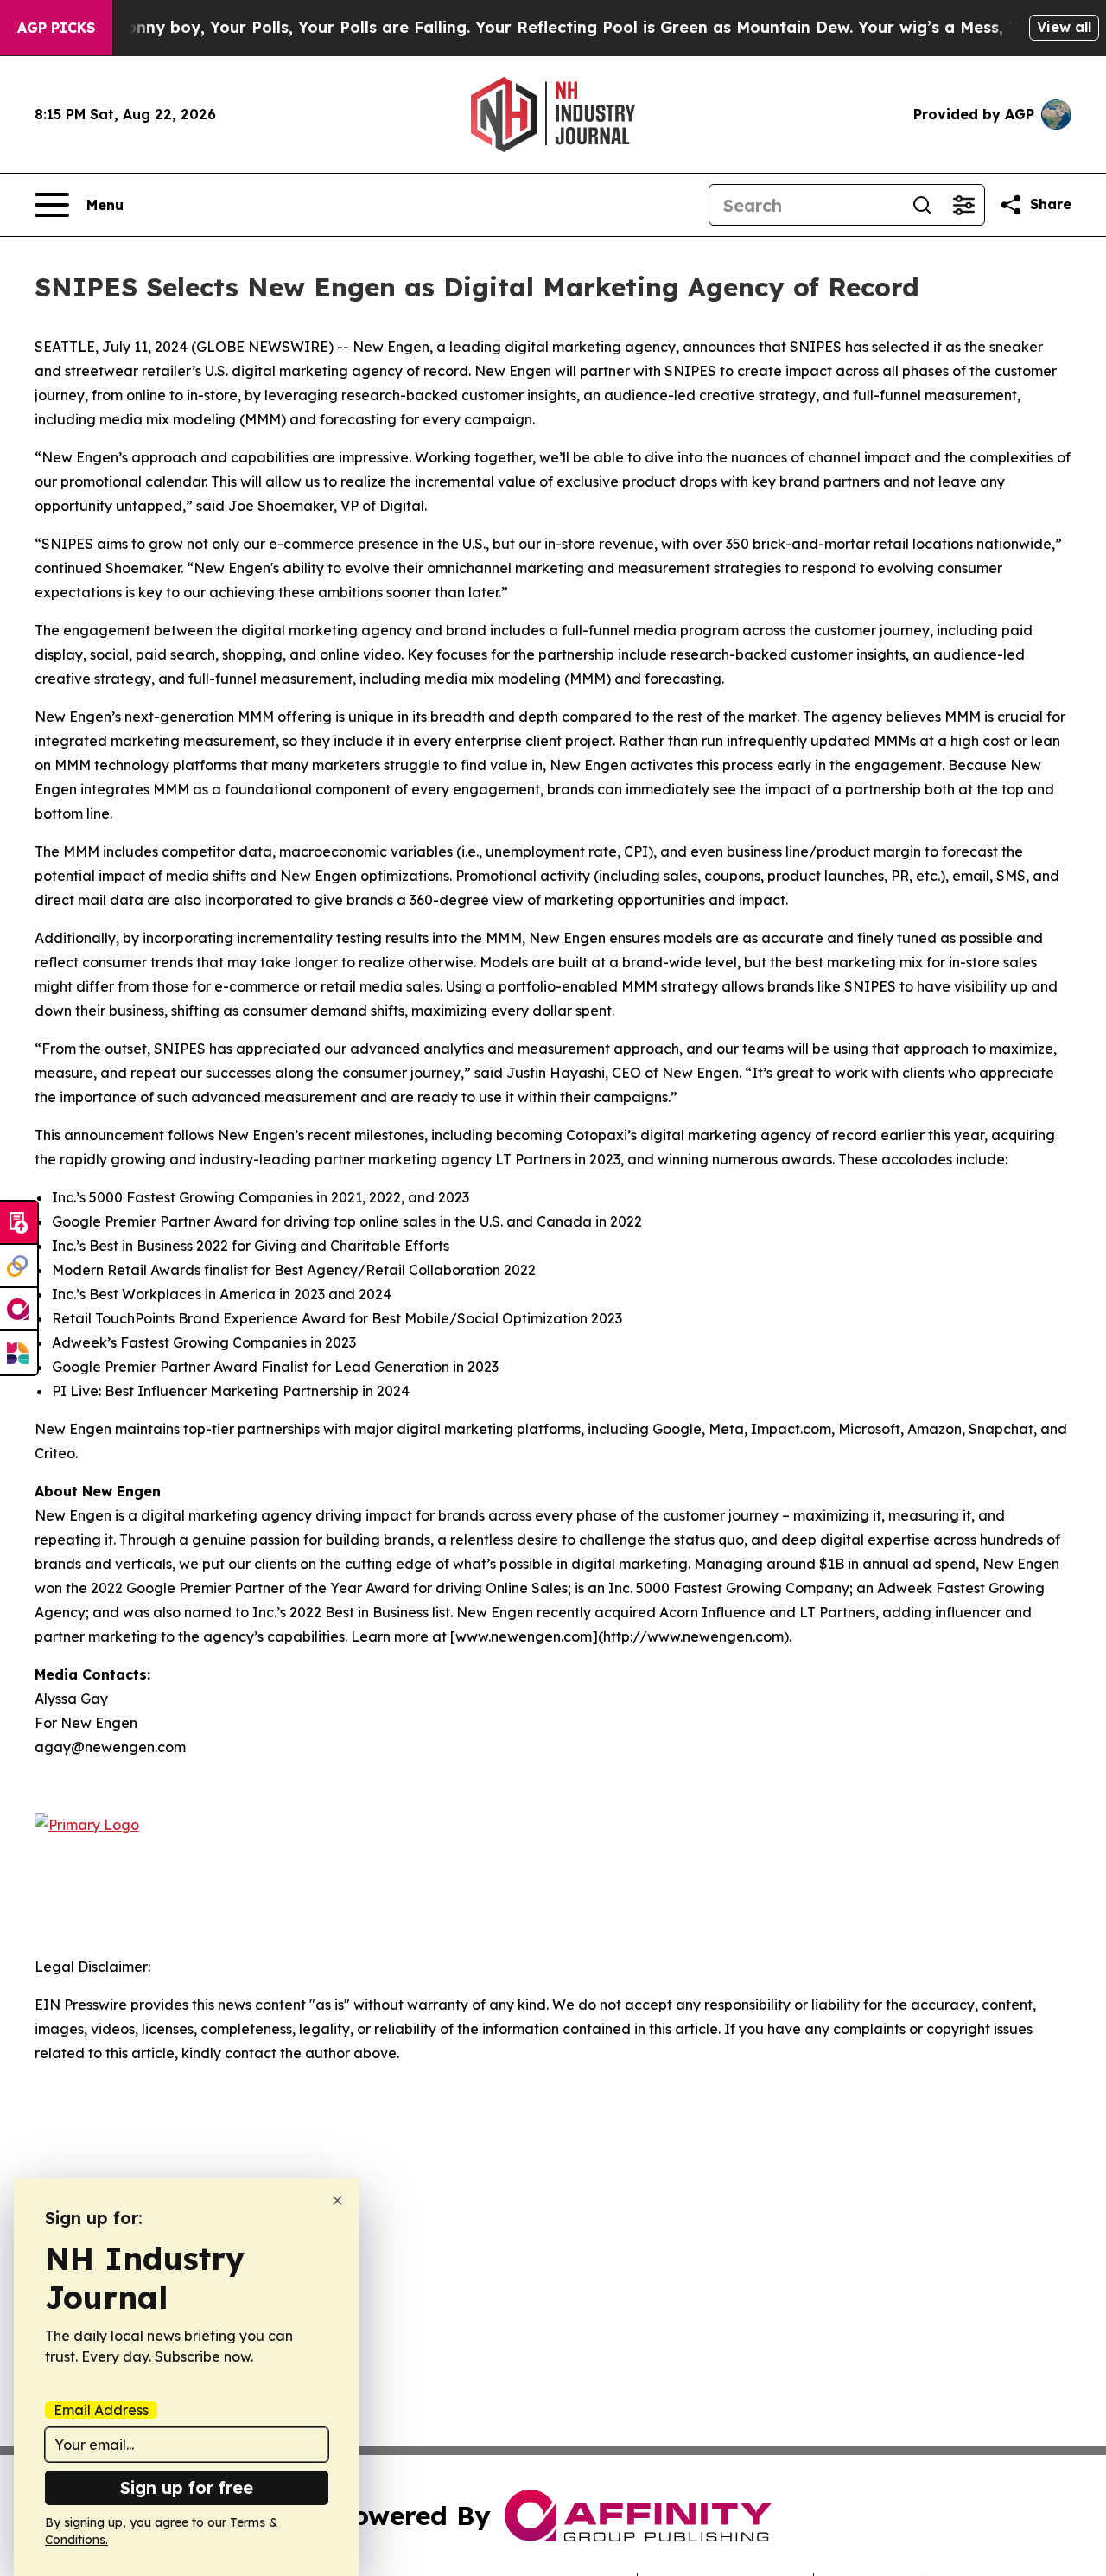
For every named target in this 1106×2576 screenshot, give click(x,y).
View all (1064, 27)
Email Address (101, 2410)
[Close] (337, 2200)
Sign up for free (187, 2487)
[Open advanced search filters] (963, 205)
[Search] (922, 205)
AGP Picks (56, 28)
